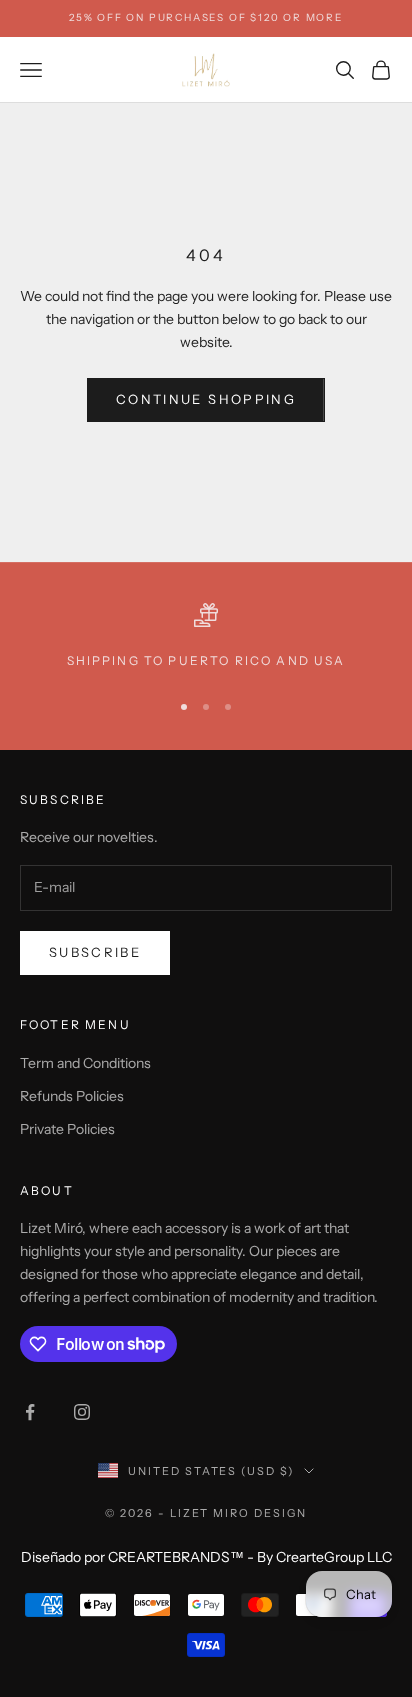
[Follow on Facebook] (30, 1412)
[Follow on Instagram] (82, 1412)
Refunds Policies (72, 1096)
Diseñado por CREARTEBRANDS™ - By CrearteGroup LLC (206, 1557)
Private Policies (67, 1129)
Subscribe (95, 952)
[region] (206, 637)
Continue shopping (206, 399)
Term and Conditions (85, 1063)
